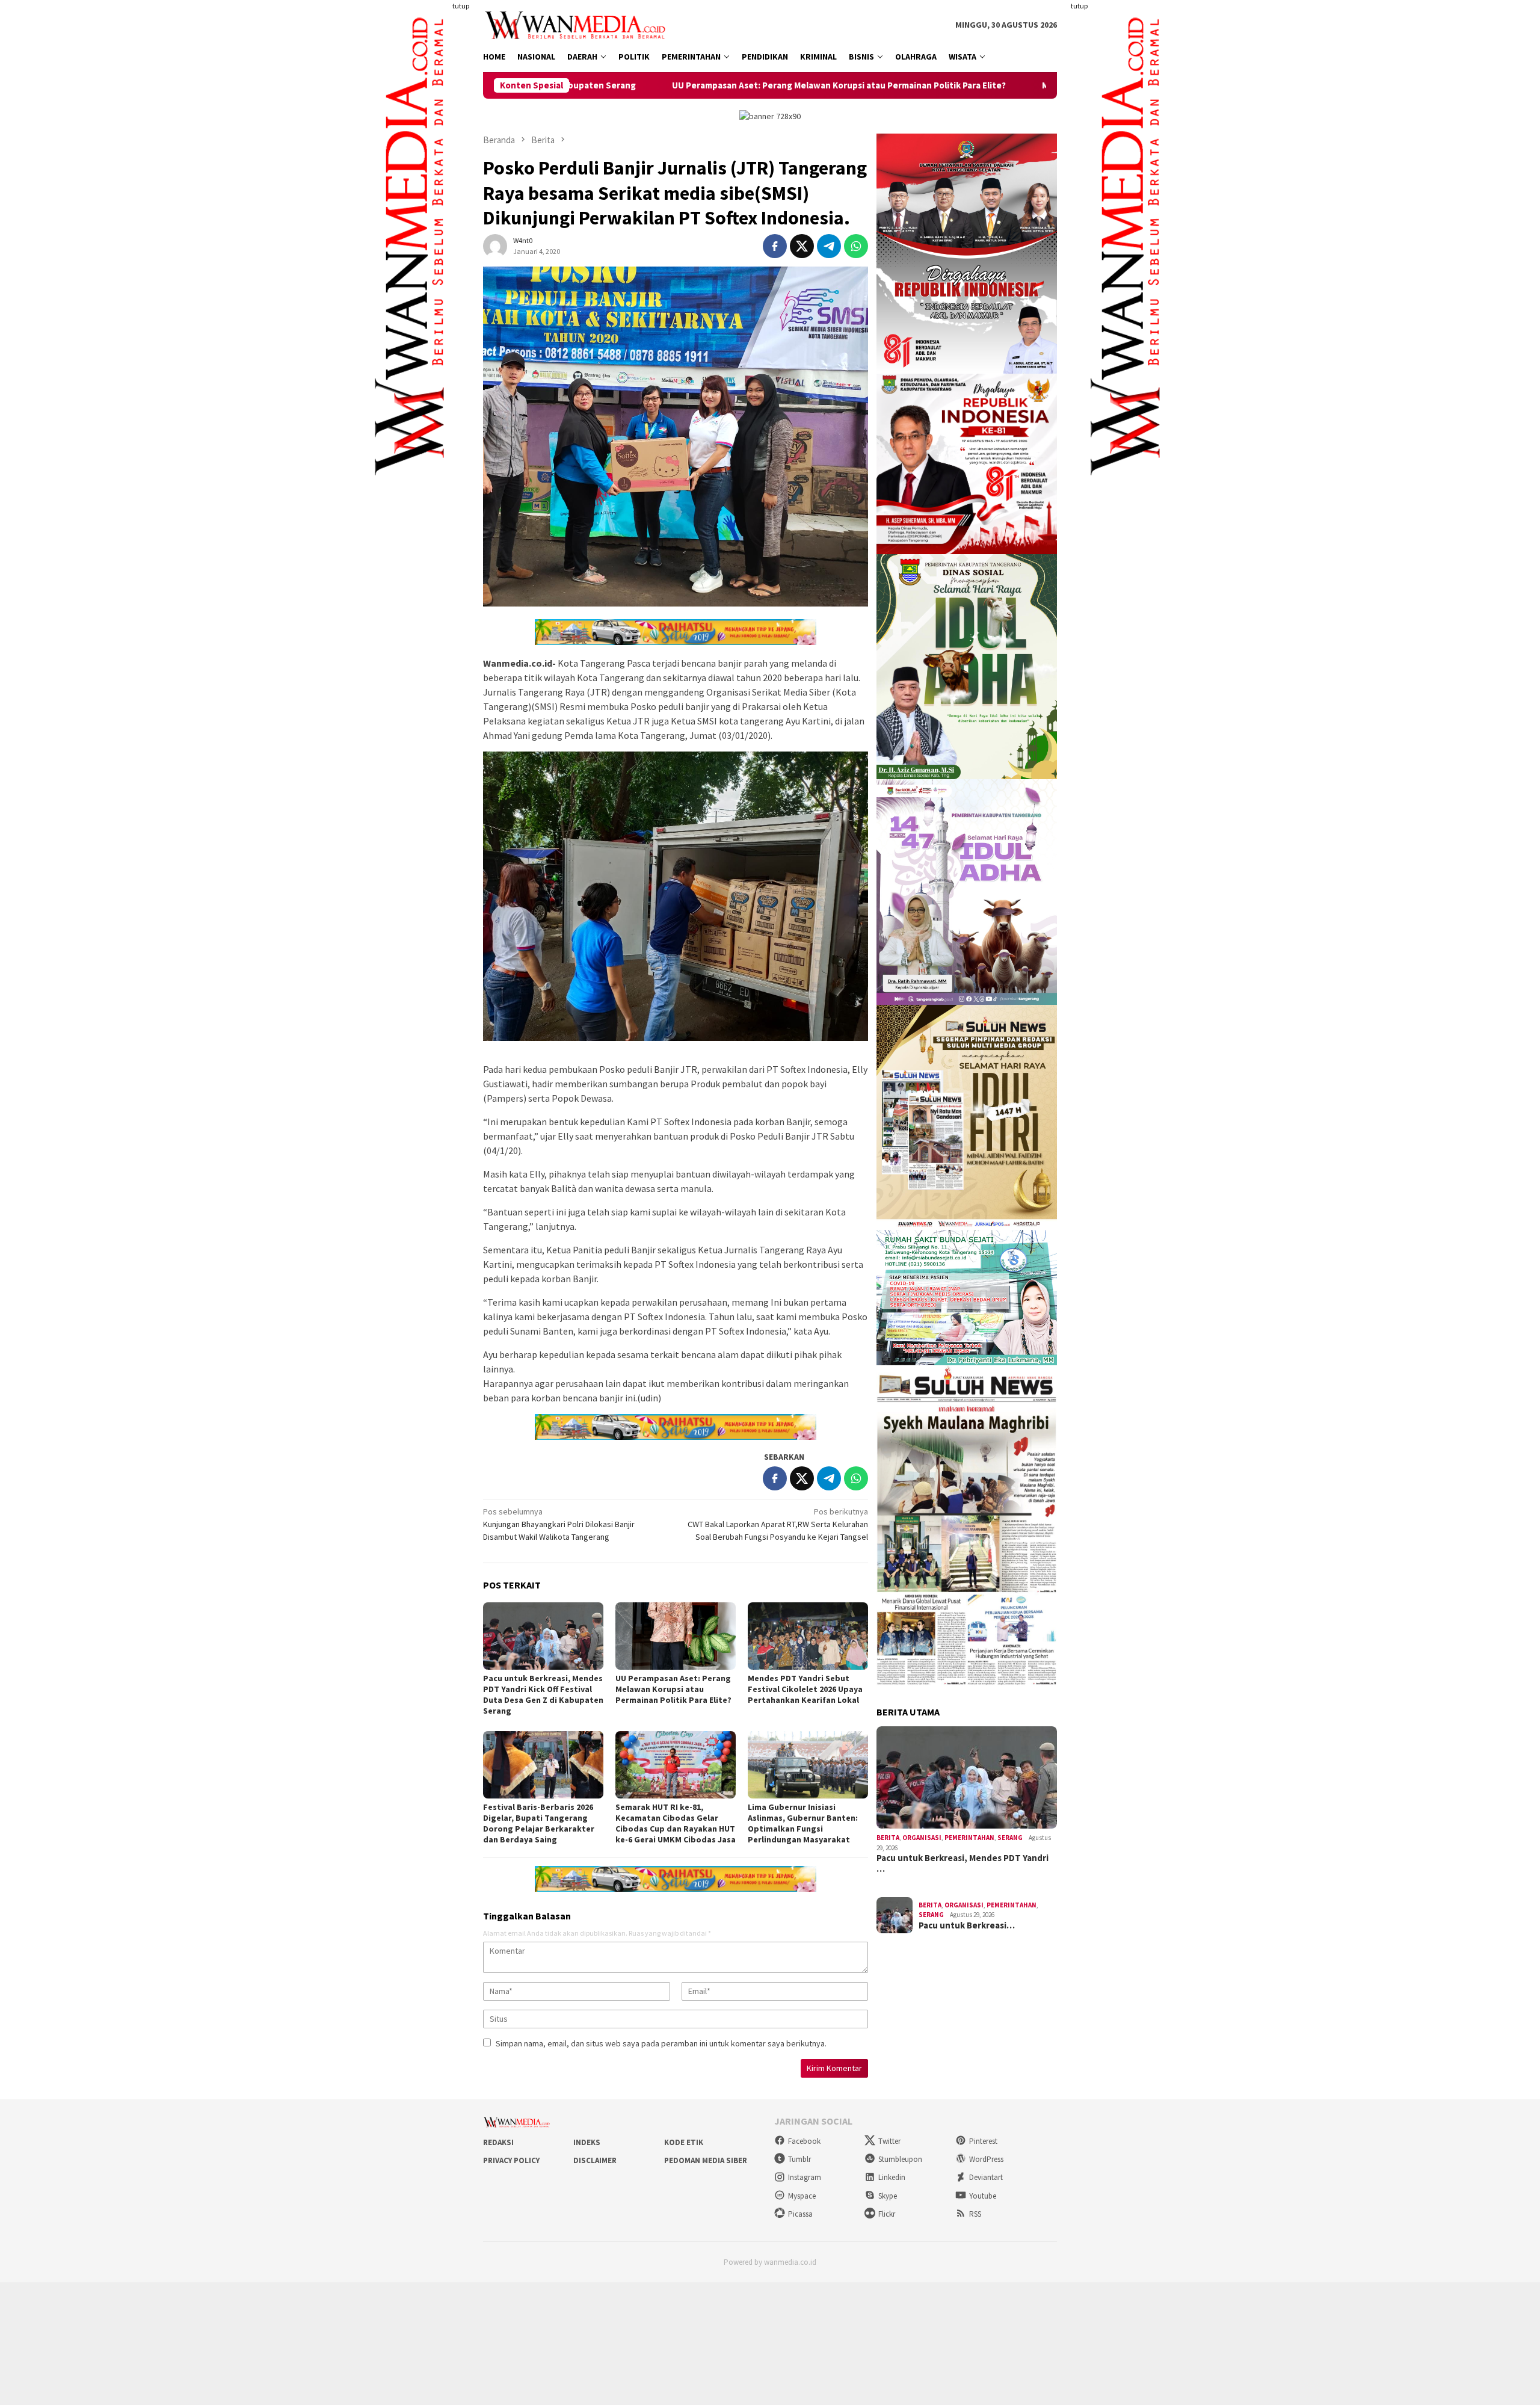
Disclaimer (595, 2160)
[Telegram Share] (829, 246)
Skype (888, 2196)
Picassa (800, 2214)
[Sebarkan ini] (775, 246)
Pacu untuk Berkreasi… (967, 1925)
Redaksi (498, 2142)
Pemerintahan (969, 1838)
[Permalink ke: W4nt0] (495, 245)
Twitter (889, 2141)
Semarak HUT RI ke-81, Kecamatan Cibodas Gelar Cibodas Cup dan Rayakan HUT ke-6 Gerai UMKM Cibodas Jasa (676, 1823)
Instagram (805, 2177)
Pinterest (983, 2141)
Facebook (804, 2141)
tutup (461, 6)
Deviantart (986, 2177)
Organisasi (922, 1838)
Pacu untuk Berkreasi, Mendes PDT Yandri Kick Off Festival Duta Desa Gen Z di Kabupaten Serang (543, 1694)
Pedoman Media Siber (706, 2160)
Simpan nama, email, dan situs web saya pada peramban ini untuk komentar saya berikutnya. (661, 2043)
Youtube (983, 2196)
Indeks (587, 2142)
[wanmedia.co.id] (578, 24)
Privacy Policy (511, 2160)
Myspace (802, 2196)
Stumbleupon (900, 2159)
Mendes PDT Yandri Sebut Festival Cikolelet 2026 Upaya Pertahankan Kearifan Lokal (1034, 85)
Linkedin (892, 2177)
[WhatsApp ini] (856, 246)
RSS (975, 2214)
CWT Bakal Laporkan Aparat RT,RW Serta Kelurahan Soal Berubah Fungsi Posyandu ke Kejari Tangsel (778, 1524)
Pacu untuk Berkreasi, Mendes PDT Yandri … (962, 1863)
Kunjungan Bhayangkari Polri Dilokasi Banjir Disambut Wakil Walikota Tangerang (559, 1524)
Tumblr (799, 2159)
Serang (1010, 1838)
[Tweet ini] (802, 246)
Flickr (887, 2214)
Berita (888, 1838)
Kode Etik (684, 2142)
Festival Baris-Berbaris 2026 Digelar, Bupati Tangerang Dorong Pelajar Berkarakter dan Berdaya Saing (539, 1823)
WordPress (986, 2159)
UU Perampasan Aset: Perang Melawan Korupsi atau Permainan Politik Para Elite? (657, 85)
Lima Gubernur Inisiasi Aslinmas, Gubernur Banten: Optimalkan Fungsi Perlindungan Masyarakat (803, 1823)
